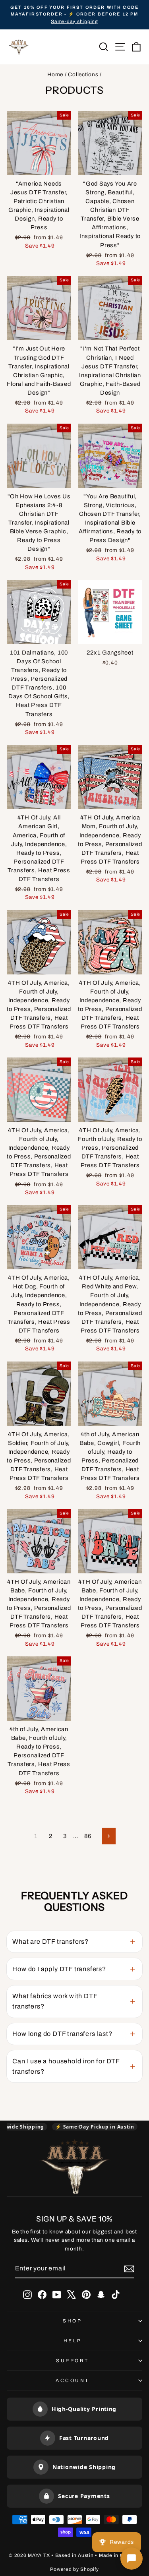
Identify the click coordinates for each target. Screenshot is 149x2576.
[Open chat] (132, 2559)
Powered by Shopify (74, 2569)
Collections (83, 75)
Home (55, 75)
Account (73, 2380)
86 (88, 1836)
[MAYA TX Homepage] (75, 2168)
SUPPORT (73, 2361)
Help (73, 2341)
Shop (72, 2321)
